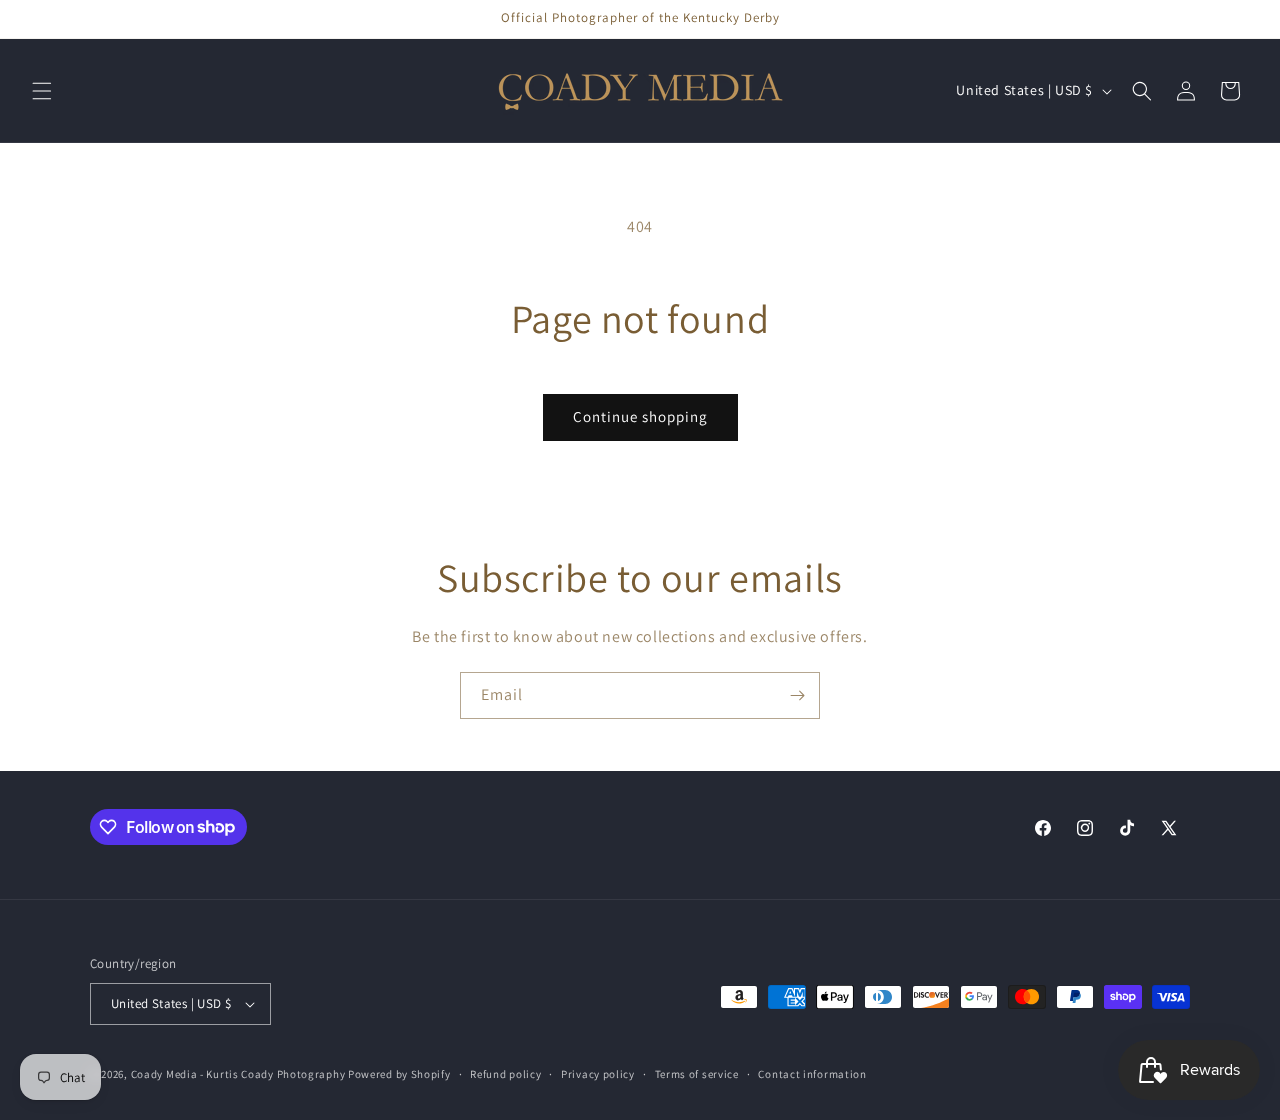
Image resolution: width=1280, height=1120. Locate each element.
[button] (42, 91)
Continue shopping (640, 416)
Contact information (812, 1074)
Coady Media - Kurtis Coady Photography (238, 1074)
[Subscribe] (797, 695)
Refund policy (505, 1074)
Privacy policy (598, 1074)
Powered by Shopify (399, 1074)
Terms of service (697, 1074)
